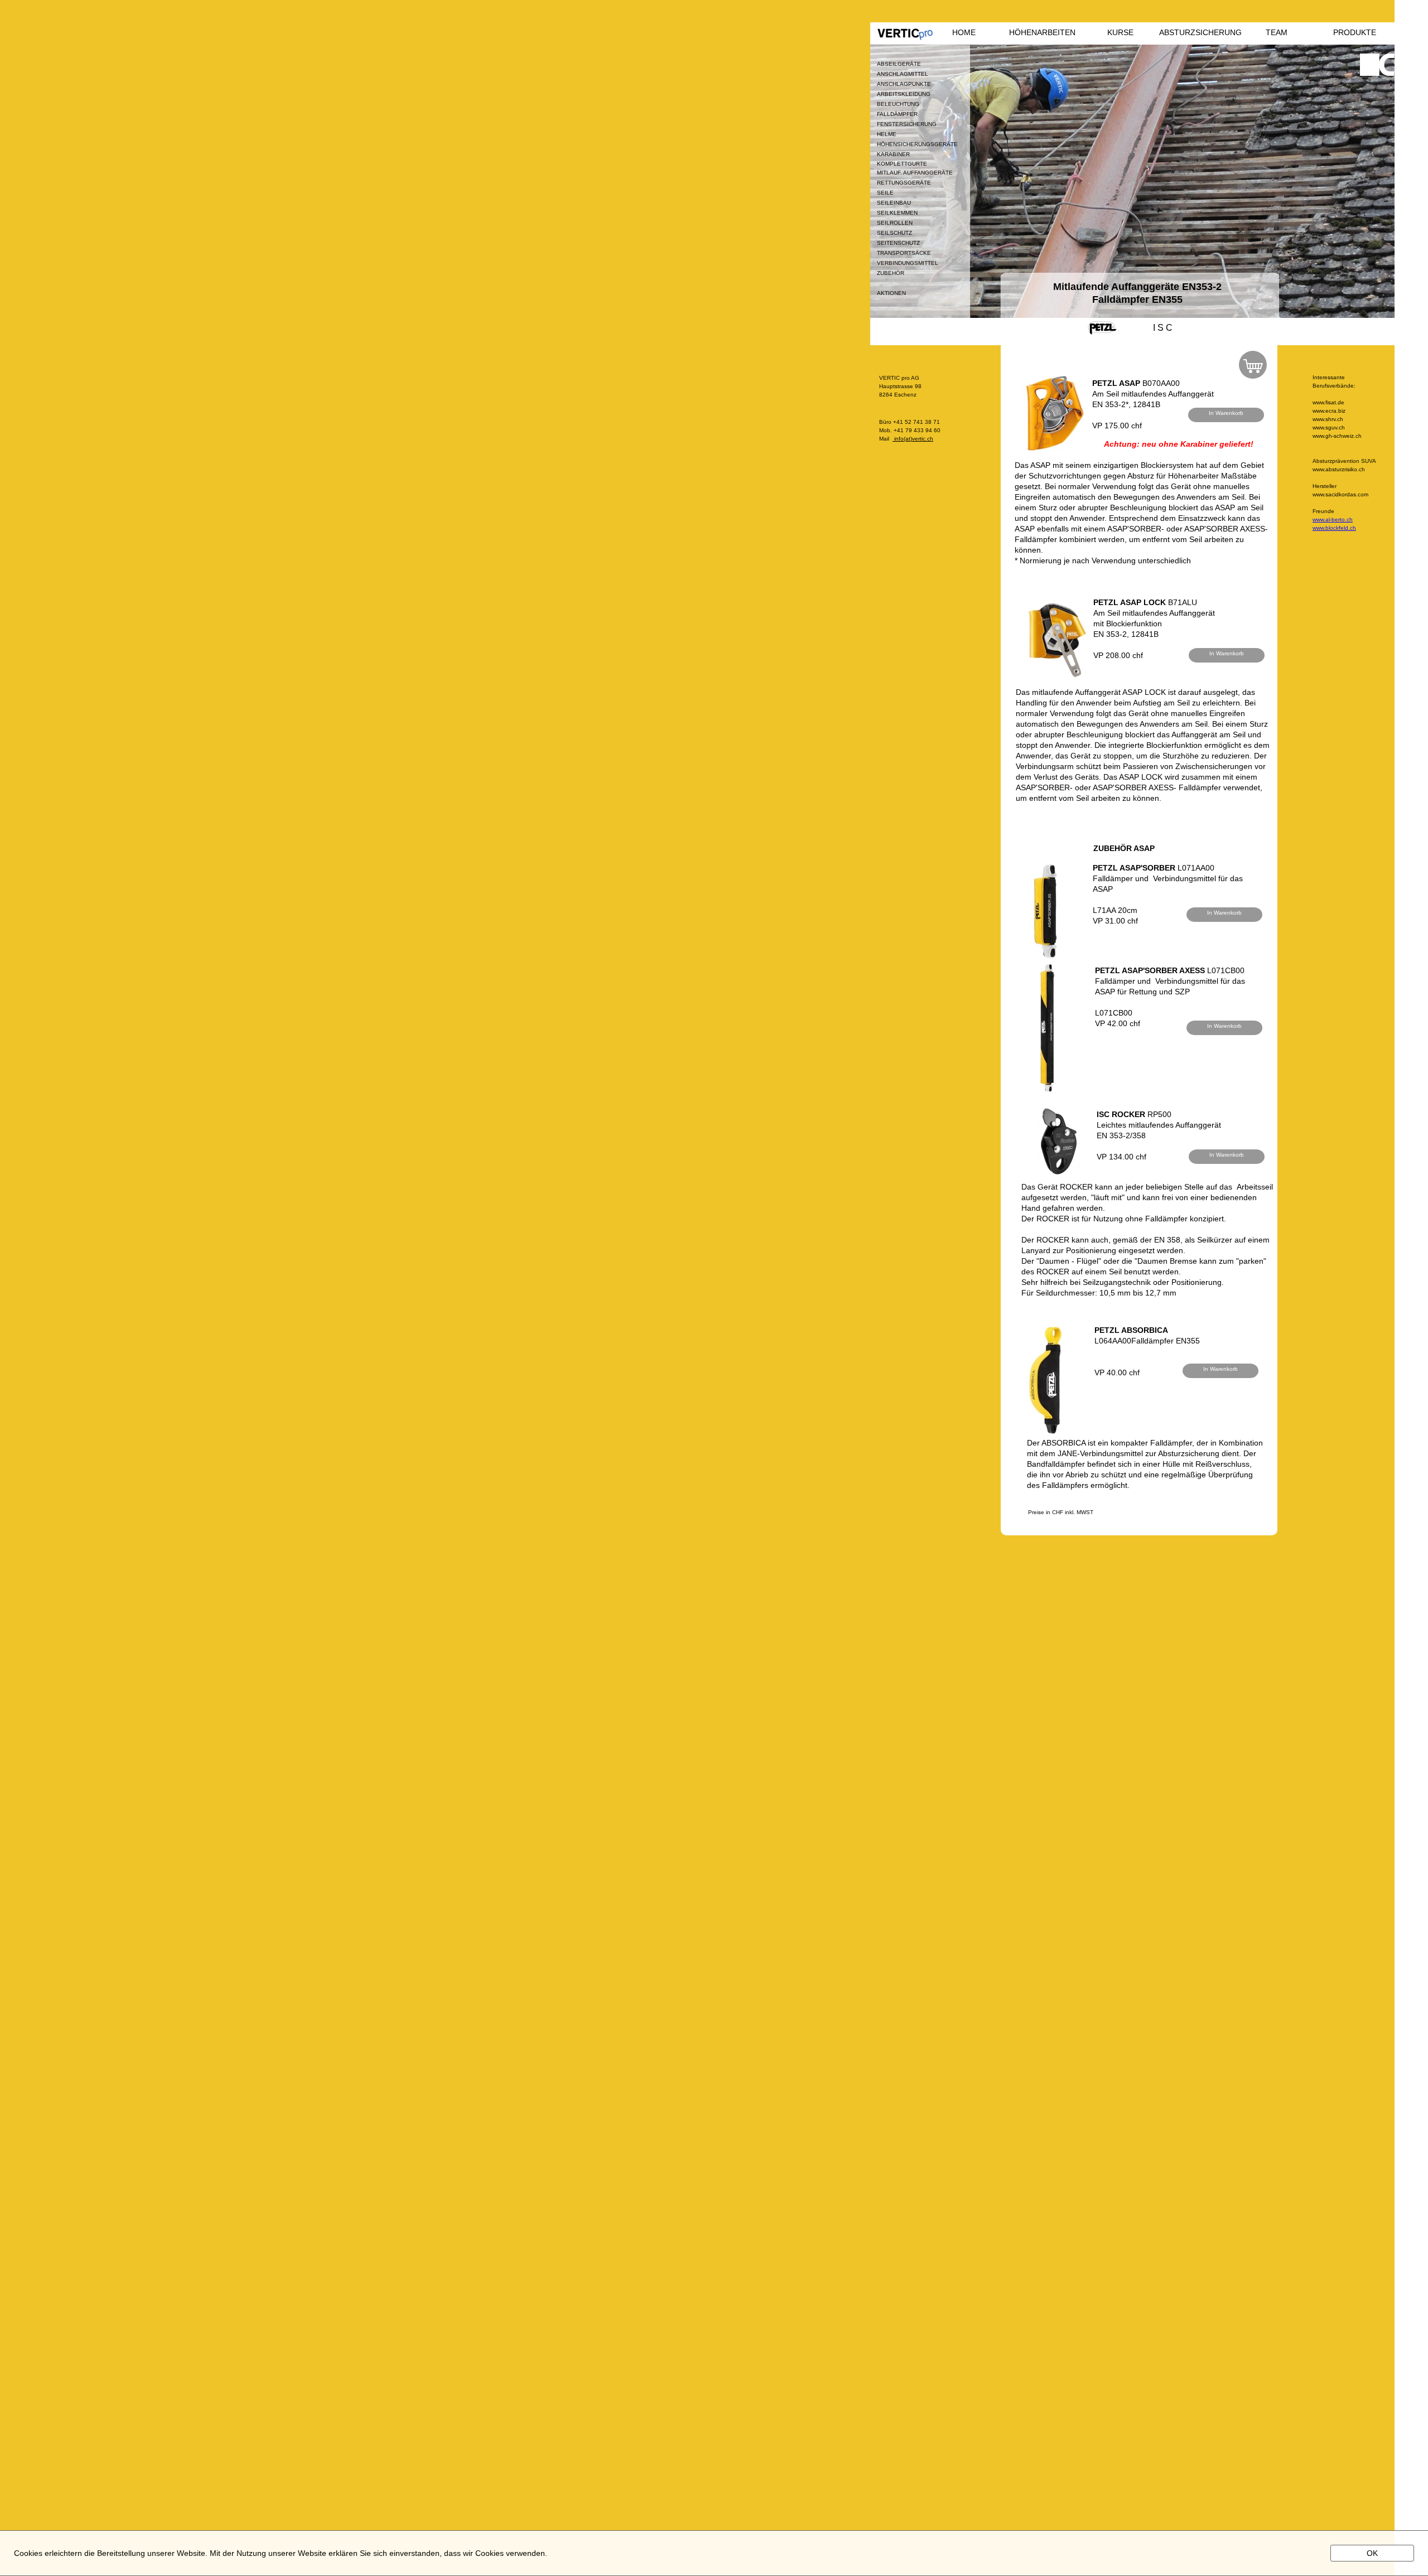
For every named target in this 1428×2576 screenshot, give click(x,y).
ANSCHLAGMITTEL (903, 74)
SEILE (885, 193)
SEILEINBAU (894, 203)
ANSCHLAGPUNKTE (904, 84)
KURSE (1120, 32)
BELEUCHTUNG (898, 104)
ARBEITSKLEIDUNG (904, 94)
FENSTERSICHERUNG (907, 124)
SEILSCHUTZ (894, 233)
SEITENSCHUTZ (898, 243)
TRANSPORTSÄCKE (904, 253)
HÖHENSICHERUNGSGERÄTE (917, 144)
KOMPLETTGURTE (902, 164)
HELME (887, 134)
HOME (964, 32)
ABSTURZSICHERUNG (1198, 32)
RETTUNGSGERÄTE (904, 183)
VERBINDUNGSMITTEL (908, 263)
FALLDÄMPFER (897, 114)
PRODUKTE (1355, 32)
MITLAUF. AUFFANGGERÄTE (915, 173)
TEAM (1277, 32)
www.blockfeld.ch (1334, 528)
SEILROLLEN (895, 223)
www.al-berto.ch (1333, 519)
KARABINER (893, 154)
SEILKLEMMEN (897, 213)
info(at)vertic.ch (913, 439)
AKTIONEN (891, 293)
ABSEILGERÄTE (899, 64)
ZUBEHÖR (891, 273)
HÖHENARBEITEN (1042, 32)
